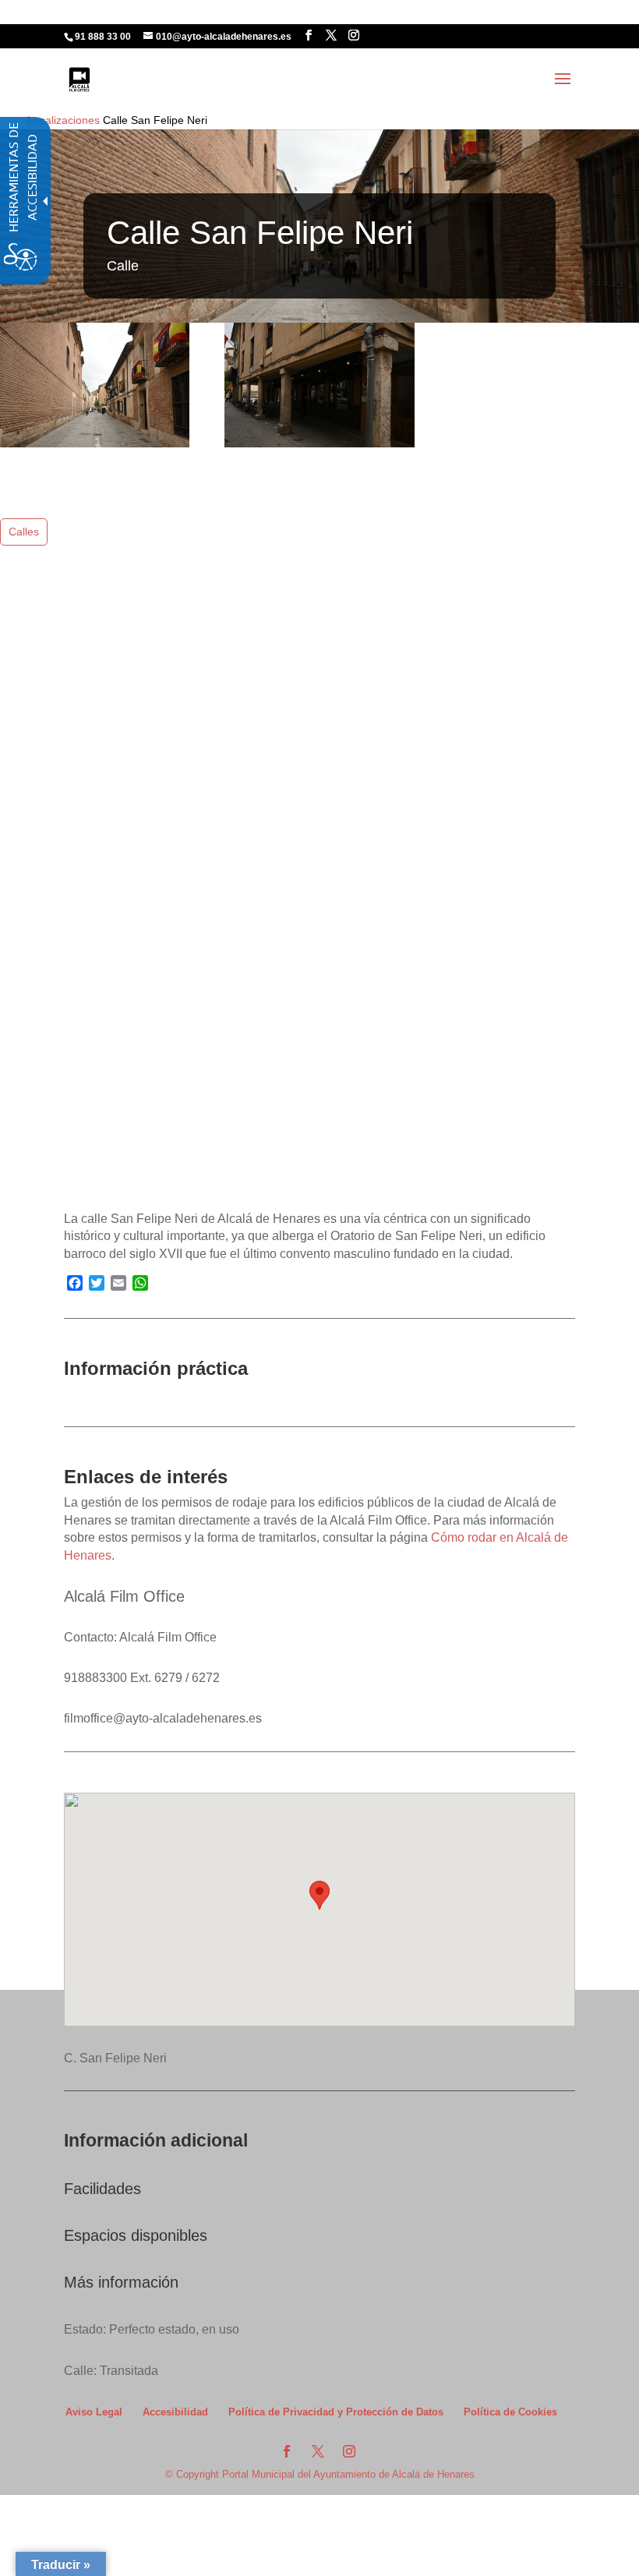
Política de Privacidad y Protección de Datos (336, 2412)
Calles (24, 532)
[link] (79, 78)
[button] (563, 89)
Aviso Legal (94, 2412)
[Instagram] (354, 35)
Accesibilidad (175, 2412)
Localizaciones (64, 120)
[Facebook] (309, 35)
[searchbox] (385, 25)
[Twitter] (331, 35)
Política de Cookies (510, 2412)
